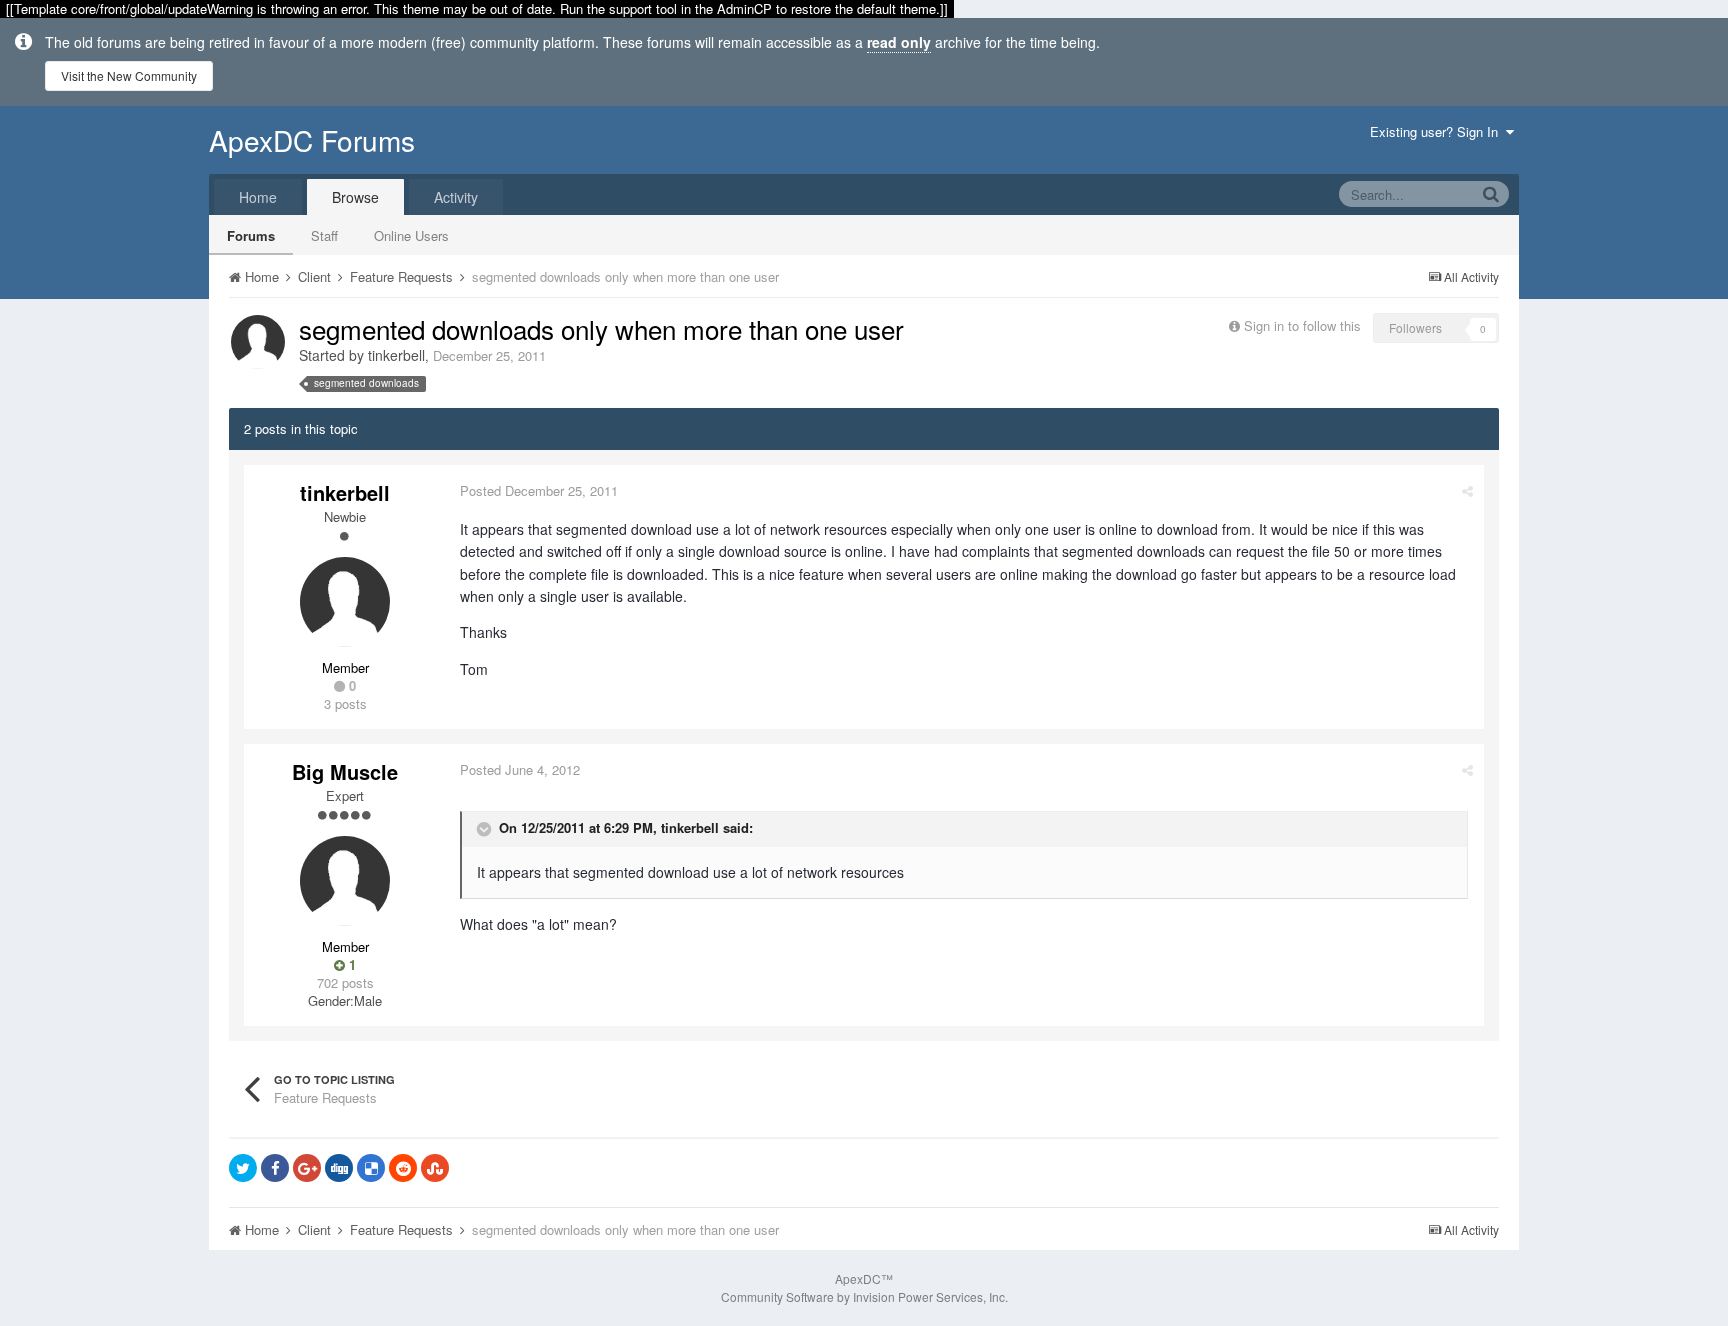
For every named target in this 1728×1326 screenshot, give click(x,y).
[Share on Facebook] (275, 1168)
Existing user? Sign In (1438, 131)
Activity (456, 197)
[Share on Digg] (339, 1168)
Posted (539, 490)
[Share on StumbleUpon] (435, 1168)
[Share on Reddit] (403, 1168)
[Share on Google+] (307, 1168)
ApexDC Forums (312, 140)
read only (899, 42)
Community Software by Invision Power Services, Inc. (864, 1296)
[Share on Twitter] (243, 1168)
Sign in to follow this (1302, 325)
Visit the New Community (129, 75)
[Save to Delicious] (371, 1168)
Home (258, 197)
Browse (355, 197)
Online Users (411, 235)
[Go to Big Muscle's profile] (345, 881)
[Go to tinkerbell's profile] (258, 342)
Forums (251, 235)
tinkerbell (396, 355)
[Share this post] (1467, 490)
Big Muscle (345, 771)
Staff (324, 235)
